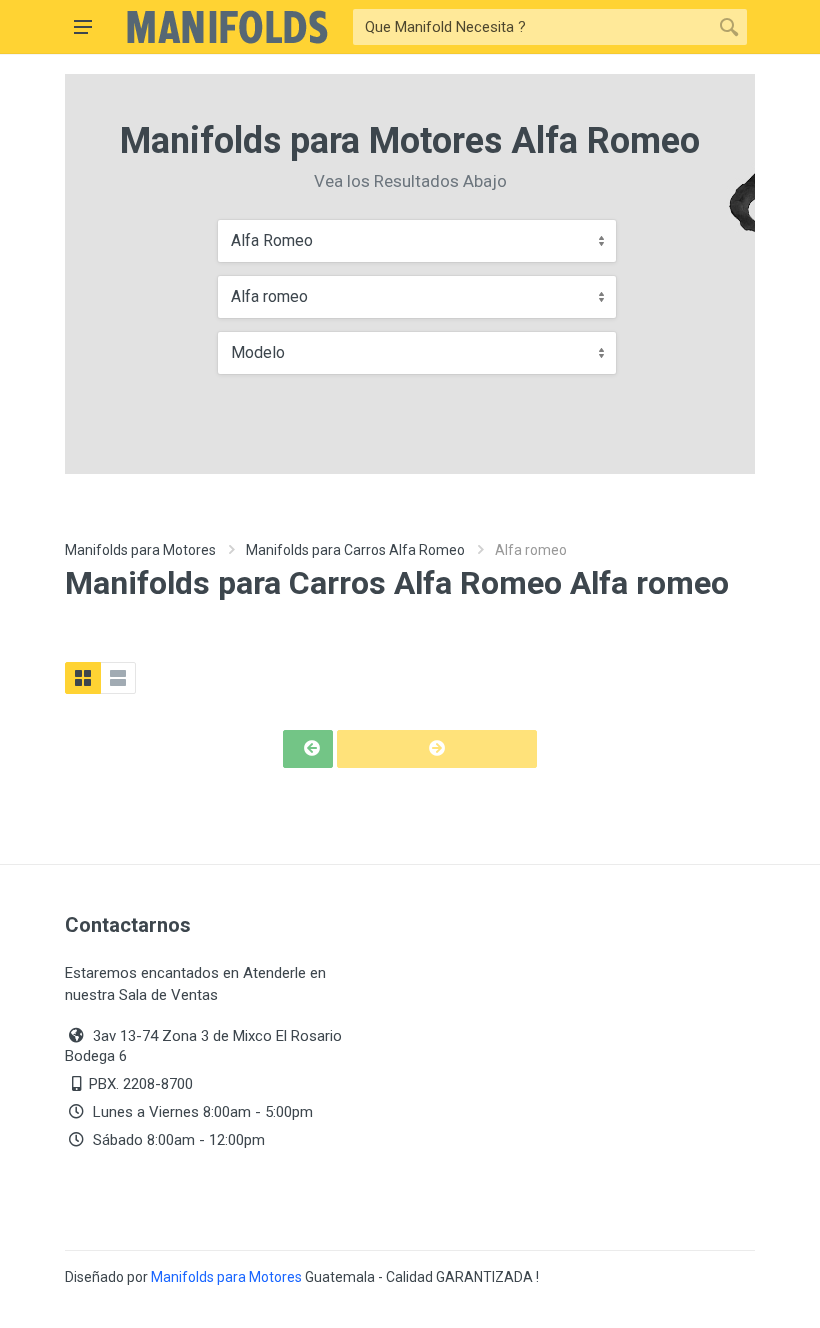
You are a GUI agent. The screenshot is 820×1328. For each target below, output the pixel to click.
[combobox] (417, 241)
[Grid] (83, 678)
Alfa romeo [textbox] (269, 296)
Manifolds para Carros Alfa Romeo (355, 550)
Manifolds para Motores (140, 550)
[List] (118, 678)
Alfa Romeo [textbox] (272, 240)
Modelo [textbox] (258, 352)
